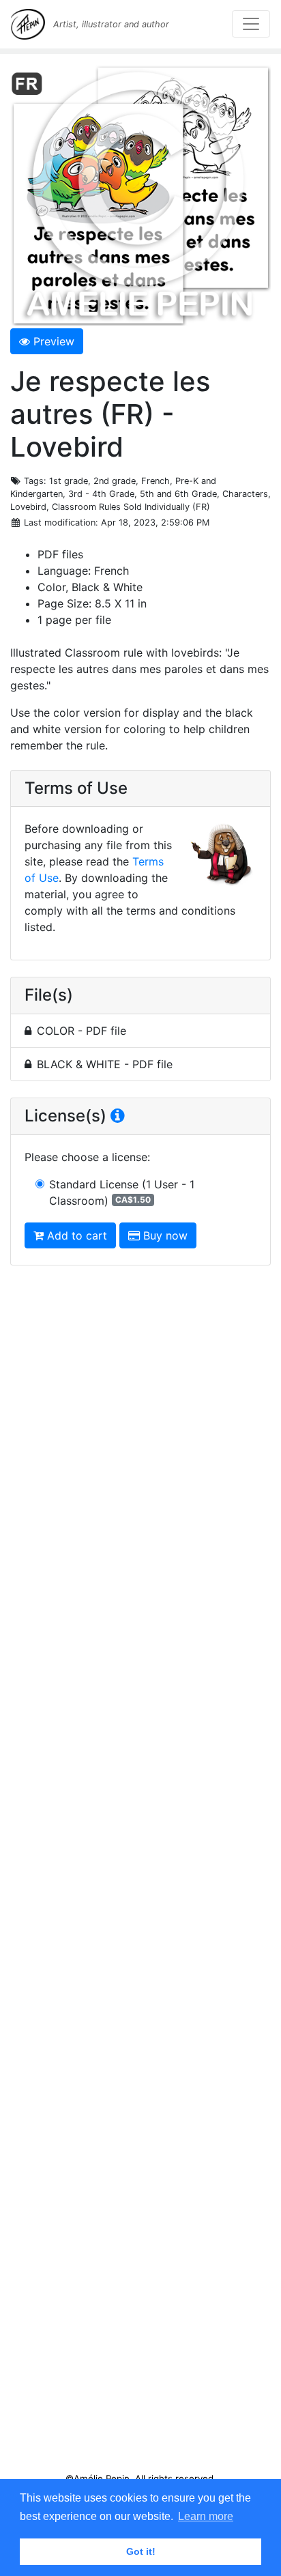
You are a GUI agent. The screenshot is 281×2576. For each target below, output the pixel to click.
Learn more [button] (206, 2516)
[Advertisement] (140, 1874)
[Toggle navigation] (251, 24)
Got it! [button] (141, 2551)
